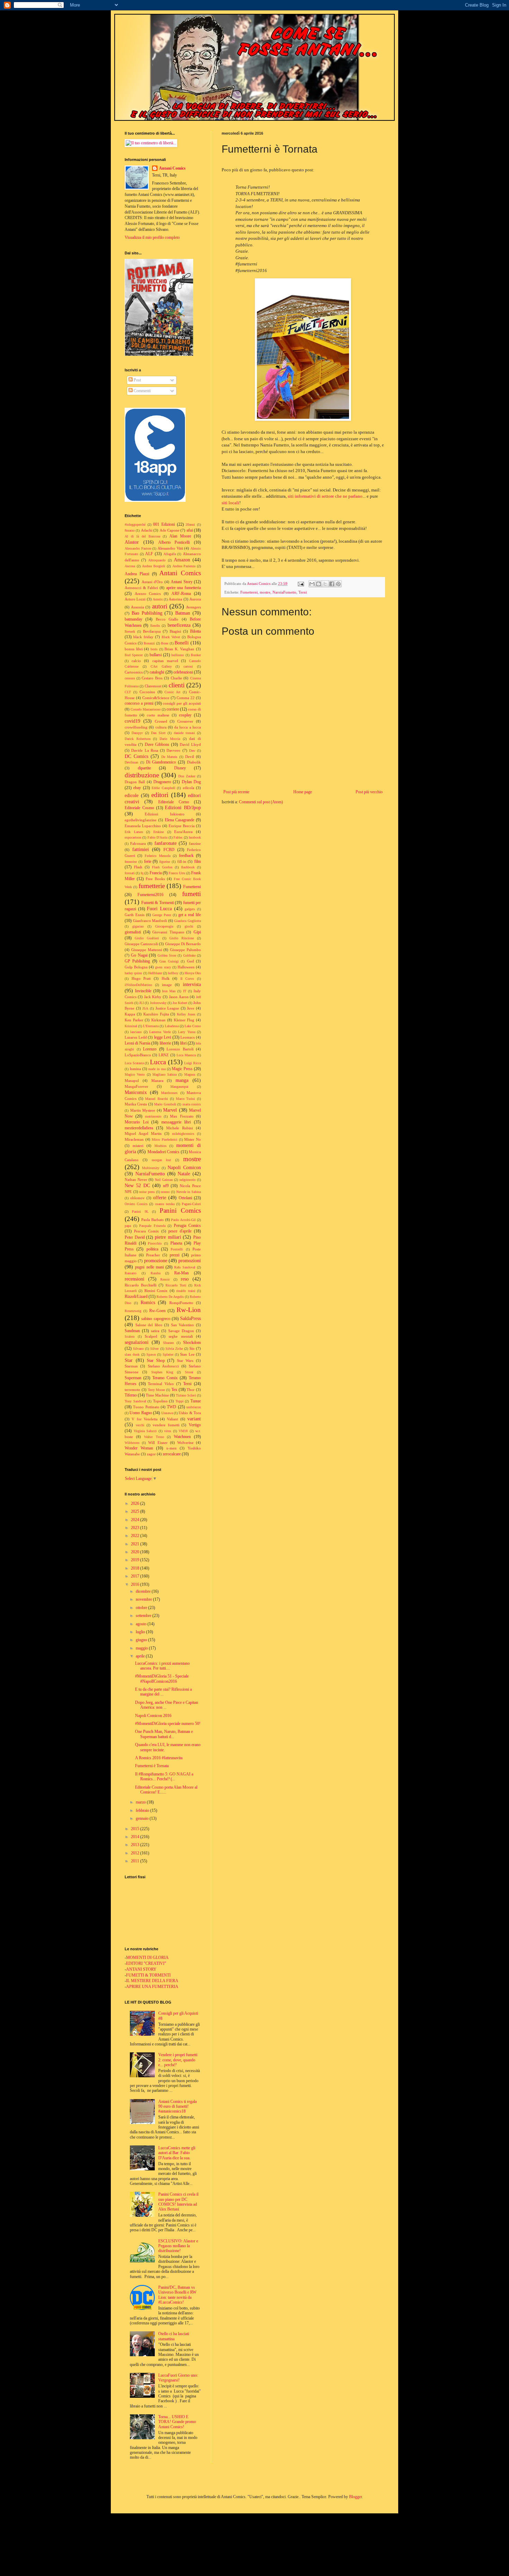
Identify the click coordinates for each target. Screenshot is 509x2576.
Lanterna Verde (160, 1032)
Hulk (166, 978)
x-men (171, 1448)
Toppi (180, 1401)
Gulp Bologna (136, 967)
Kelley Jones (186, 1014)
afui (190, 530)
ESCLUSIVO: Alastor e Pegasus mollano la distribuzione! (178, 2246)
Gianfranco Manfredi (150, 921)
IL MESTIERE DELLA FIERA (152, 1981)
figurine (165, 862)
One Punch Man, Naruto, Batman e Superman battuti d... (164, 1734)
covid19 (132, 721)
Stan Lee (187, 1354)
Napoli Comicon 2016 (153, 1716)
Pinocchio (155, 1243)
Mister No (193, 1139)
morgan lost (162, 1160)
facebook (195, 837)
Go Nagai (139, 955)
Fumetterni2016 (150, 895)
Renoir (165, 1279)
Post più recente (236, 792)
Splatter (168, 1354)
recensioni (135, 1279)
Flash (138, 867)
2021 (136, 1544)
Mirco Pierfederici (164, 1140)
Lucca (158, 1062)
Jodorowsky (158, 1003)
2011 (136, 1861)
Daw (192, 751)
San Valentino (183, 1325)
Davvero (173, 750)
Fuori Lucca (159, 909)
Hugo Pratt (141, 978)
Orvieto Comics (136, 1204)
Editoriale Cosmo (139, 808)
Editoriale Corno (174, 802)
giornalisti (133, 932)
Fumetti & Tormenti (158, 903)
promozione (156, 1260)
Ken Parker (134, 1020)
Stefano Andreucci (163, 1366)
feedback (186, 856)
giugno (142, 1640)
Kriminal (131, 1026)
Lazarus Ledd (136, 1037)
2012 (136, 1853)
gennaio (143, 1818)
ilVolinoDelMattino (138, 985)
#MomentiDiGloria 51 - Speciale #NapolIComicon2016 (162, 1679)
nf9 (166, 1186)
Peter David (135, 1237)
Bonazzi (149, 643)
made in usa (157, 1069)
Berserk (130, 631)
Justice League (167, 1008)
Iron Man (169, 991)
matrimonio (153, 1116)
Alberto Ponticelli (174, 542)
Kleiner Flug (184, 1020)
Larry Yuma (186, 1032)
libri (183, 1043)
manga (182, 1080)
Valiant (172, 1419)
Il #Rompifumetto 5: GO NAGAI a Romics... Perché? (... (164, 1777)
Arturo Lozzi (135, 599)
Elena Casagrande (180, 820)
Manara (157, 1081)
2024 (136, 1520)
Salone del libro (149, 1325)
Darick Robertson (138, 739)
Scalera (130, 1336)
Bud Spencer (134, 655)
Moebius (160, 1146)
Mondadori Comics (163, 1152)
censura (130, 678)
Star (129, 1360)
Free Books (155, 879)
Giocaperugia (164, 926)
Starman (131, 1366)
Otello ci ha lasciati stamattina (174, 2336)
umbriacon (194, 1407)
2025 (136, 1511)
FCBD (169, 850)
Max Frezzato (182, 1116)
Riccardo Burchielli (141, 1285)
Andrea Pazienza (184, 566)
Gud (190, 961)
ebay (137, 788)
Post (137, 380)
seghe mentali (181, 1336)
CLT (128, 692)
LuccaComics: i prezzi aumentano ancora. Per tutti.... (162, 1666)
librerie (165, 1043)
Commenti (142, 391)
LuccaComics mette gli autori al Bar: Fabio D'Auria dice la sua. (177, 2153)
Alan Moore (180, 536)
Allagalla (170, 554)
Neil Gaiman (164, 1180)
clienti (177, 685)
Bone (165, 643)
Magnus (190, 1074)
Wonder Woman (139, 1448)
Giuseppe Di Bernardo (183, 944)
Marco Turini (186, 1099)
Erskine (159, 832)
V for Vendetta (145, 1419)
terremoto (132, 1390)
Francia (156, 873)
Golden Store (167, 955)
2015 (136, 1829)
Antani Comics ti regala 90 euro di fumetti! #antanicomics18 (177, 2107)
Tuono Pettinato (146, 1407)
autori (160, 606)
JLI (141, 1003)
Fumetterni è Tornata (152, 1766)
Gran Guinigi (169, 961)
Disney (180, 768)
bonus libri (134, 649)
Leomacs (187, 1037)
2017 (136, 1576)
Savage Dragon (181, 1331)
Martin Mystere (143, 1110)
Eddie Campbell (163, 788)
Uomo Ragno (141, 1413)
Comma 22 (186, 698)
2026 (136, 1503)
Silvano (138, 1349)
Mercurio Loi (137, 1122)
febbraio (143, 1810)
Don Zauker (187, 776)
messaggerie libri (176, 1122)
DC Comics (136, 756)
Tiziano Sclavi (186, 1395)
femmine (131, 862)
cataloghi (157, 672)
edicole (132, 795)
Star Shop (156, 1361)
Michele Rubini (180, 1128)
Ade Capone (169, 530)
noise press (147, 1192)
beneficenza (179, 625)
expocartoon (133, 837)
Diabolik (194, 762)
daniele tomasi (184, 733)
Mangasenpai (179, 1087)
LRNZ (164, 1055)
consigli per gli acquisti (182, 703)
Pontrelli (177, 1249)
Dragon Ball (135, 782)
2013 (136, 1845)
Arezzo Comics (148, 594)
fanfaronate (166, 843)
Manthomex (169, 1093)
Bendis (155, 626)
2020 (136, 1552)
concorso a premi (139, 703)
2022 (136, 1536)
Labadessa (172, 1026)
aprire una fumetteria (184, 588)
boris (154, 649)
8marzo (130, 530)
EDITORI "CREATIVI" (146, 1963)
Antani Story (182, 582)
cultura (161, 727)
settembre (144, 1616)
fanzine (195, 843)
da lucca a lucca (187, 727)
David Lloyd (190, 744)
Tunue (196, 1401)
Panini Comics (180, 1210)
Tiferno (131, 1395)
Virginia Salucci (145, 1431)
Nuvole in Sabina (189, 1192)
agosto (142, 1624)
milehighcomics (183, 1134)
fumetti (191, 894)
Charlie (176, 678)
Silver (154, 1349)
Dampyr (137, 733)
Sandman (132, 1331)
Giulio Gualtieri (147, 938)
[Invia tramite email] (312, 584)
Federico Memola (158, 856)
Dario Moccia (170, 739)
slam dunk (132, 1354)
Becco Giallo (167, 619)
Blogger (355, 2497)
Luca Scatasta (134, 1063)
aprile (141, 1656)
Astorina (175, 599)
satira (155, 1331)
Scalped (151, 1336)
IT (185, 991)
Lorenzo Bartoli (180, 1049)
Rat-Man (181, 1273)
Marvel (170, 1110)
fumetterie (152, 886)
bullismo (178, 655)
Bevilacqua (152, 631)
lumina (135, 1069)
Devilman (131, 762)
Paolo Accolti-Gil (183, 1220)
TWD (172, 1407)
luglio (141, 1632)
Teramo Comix (165, 1378)
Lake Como (193, 1026)
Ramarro (131, 1273)
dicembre (144, 1591)
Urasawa (167, 1413)
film (198, 861)
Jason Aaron (179, 997)
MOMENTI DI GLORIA (147, 1958)
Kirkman (158, 1020)
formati (130, 873)
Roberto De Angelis (170, 1297)
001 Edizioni (164, 524)
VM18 (183, 1431)
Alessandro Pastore (138, 548)
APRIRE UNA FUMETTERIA (152, 1987)
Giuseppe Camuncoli (141, 944)
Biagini (175, 631)
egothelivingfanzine (141, 820)
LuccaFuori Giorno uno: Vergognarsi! (178, 2378)
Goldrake (189, 955)
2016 (136, 1584)
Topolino (160, 1401)
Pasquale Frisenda (152, 1226)
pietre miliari (168, 1237)
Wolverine (185, 1443)
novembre (144, 1599)
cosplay (185, 715)
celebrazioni (183, 672)
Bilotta (195, 631)
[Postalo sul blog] (319, 584)
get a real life (190, 915)
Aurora (195, 599)
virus (168, 1431)
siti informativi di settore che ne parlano (325, 496)
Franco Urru (177, 873)
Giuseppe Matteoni (147, 950)
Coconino (147, 692)
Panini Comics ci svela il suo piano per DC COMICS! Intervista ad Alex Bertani (178, 2202)
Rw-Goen (157, 1311)
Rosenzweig (133, 1311)
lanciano (136, 1032)
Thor (191, 1390)
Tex (174, 1390)
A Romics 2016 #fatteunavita (159, 1758)
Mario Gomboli (165, 1104)
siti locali (230, 503)
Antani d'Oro (152, 582)
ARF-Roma (181, 594)
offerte (160, 1197)
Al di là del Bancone (142, 536)
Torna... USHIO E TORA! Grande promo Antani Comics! (177, 2422)
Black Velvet (171, 637)
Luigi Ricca (193, 1063)
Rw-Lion (189, 1310)
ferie (148, 861)
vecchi (140, 1425)
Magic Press (182, 1069)
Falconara (138, 843)
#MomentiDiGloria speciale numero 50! (168, 1724)
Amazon (182, 560)
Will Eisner (158, 1443)
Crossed (161, 721)
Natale (184, 1174)
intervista (192, 984)
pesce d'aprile (180, 1231)
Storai (189, 1372)
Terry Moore (157, 1390)
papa (128, 1226)
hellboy (173, 973)
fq (142, 873)
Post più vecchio (369, 792)
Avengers (193, 607)
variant (194, 1419)
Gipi (197, 932)
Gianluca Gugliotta (187, 921)
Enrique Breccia (182, 826)
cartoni (188, 666)
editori (160, 795)
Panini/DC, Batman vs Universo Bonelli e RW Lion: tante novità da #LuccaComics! (177, 2295)
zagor (151, 1454)
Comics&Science (156, 698)
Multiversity (151, 1168)
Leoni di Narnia (137, 1043)
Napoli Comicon (184, 1167)
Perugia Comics (187, 1226)
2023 (136, 1528)
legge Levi (163, 1037)
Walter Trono (154, 1437)
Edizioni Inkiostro (164, 814)
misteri (138, 1146)
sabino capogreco (156, 1319)
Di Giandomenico (161, 762)
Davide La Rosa (145, 750)
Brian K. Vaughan (179, 649)
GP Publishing (137, 961)
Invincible (143, 991)
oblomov (137, 1198)
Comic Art (172, 692)
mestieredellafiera (139, 1128)
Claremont (153, 686)
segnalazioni (137, 1342)
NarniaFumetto (284, 592)
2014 (136, 1837)
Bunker (196, 655)
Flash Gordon (162, 867)
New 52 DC (137, 1185)
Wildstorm (132, 1443)
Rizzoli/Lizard (136, 1296)
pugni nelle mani (149, 1267)
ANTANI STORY (141, 1969)
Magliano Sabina (164, 1074)
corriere (173, 709)
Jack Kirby (153, 997)
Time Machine (157, 1395)
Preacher (153, 1255)
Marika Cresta (136, 1104)
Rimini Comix (156, 1291)
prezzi (175, 1255)
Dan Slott (158, 733)
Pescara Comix (146, 1231)
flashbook (188, 867)
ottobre (142, 1608)
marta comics (192, 1104)
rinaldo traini (186, 1291)
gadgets (190, 909)
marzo (141, 1802)
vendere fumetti (166, 1425)
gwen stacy (163, 967)
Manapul (132, 1081)
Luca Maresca (186, 1055)
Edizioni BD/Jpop (183, 807)
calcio (136, 661)
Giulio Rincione (182, 938)
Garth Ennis (135, 915)
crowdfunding (136, 727)
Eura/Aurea (183, 832)
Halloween (186, 967)
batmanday (133, 619)
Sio (192, 1348)
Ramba (155, 1273)
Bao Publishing (147, 613)
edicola (189, 788)
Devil (190, 757)
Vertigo (195, 1425)
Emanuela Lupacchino (143, 826)
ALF (149, 554)
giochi (189, 926)
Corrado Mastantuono (146, 709)
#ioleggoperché (135, 525)
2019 (136, 1560)
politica (152, 1249)
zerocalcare (172, 1454)
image (167, 985)
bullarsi (156, 655)
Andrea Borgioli (154, 566)
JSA (145, 1008)
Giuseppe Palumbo (185, 950)
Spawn (151, 1354)
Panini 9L (140, 1212)
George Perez (162, 915)
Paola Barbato (153, 1220)
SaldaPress (190, 1318)
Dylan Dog (191, 782)
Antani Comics (172, 168)
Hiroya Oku (193, 973)
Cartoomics (134, 672)
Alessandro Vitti (170, 548)
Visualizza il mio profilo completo (152, 237)
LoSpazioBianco (138, 1055)
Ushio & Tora (190, 1413)
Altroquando (157, 560)
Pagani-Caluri (191, 1204)
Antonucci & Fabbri (141, 588)
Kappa (130, 1014)
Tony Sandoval (135, 1401)
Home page (303, 792)
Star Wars (185, 1361)
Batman (183, 613)
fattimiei (141, 849)
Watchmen (182, 1437)
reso (185, 1279)
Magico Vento (135, 1074)
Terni (303, 592)
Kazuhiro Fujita (156, 1014)
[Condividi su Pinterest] (338, 584)
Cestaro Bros (152, 678)
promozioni (190, 1260)
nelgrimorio (187, 1180)
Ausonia (137, 607)
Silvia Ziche (174, 1349)
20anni (190, 525)
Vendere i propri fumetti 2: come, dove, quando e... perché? (178, 2060)
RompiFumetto (181, 1303)
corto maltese (158, 715)
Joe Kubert (180, 1003)
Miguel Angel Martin (143, 1133)
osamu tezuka (165, 1204)
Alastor (132, 542)
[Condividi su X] (325, 584)
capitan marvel (165, 661)
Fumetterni (249, 592)
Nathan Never (136, 1179)
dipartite (144, 768)
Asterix (158, 599)
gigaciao (138, 926)
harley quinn (133, 973)
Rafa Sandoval (185, 1267)
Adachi (147, 530)
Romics (148, 1302)
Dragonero (162, 782)
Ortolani (185, 1198)
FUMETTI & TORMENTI (148, 1975)
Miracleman (134, 1139)
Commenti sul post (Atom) (261, 802)
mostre (265, 592)
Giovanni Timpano (168, 932)
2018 (136, 1568)
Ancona (130, 566)
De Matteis (169, 757)
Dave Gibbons (157, 744)
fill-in (182, 861)
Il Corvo (187, 979)
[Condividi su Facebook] (332, 584)
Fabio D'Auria (157, 837)
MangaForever (136, 1086)
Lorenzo (150, 1049)
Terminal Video (161, 1384)
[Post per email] (301, 584)
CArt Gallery (161, 666)
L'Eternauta (151, 1026)
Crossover (185, 721)
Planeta (176, 1243)
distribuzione (142, 775)
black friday (143, 637)
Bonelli (182, 643)
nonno (165, 1192)
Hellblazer (155, 973)
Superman (133, 1378)
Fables (178, 837)
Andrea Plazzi (137, 574)
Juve (191, 1008)
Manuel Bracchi (157, 1099)
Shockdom (192, 1343)
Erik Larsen (134, 832)
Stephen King (162, 1372)
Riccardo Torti (176, 1285)
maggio (142, 1648)
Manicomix (136, 1092)
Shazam (168, 1343)
